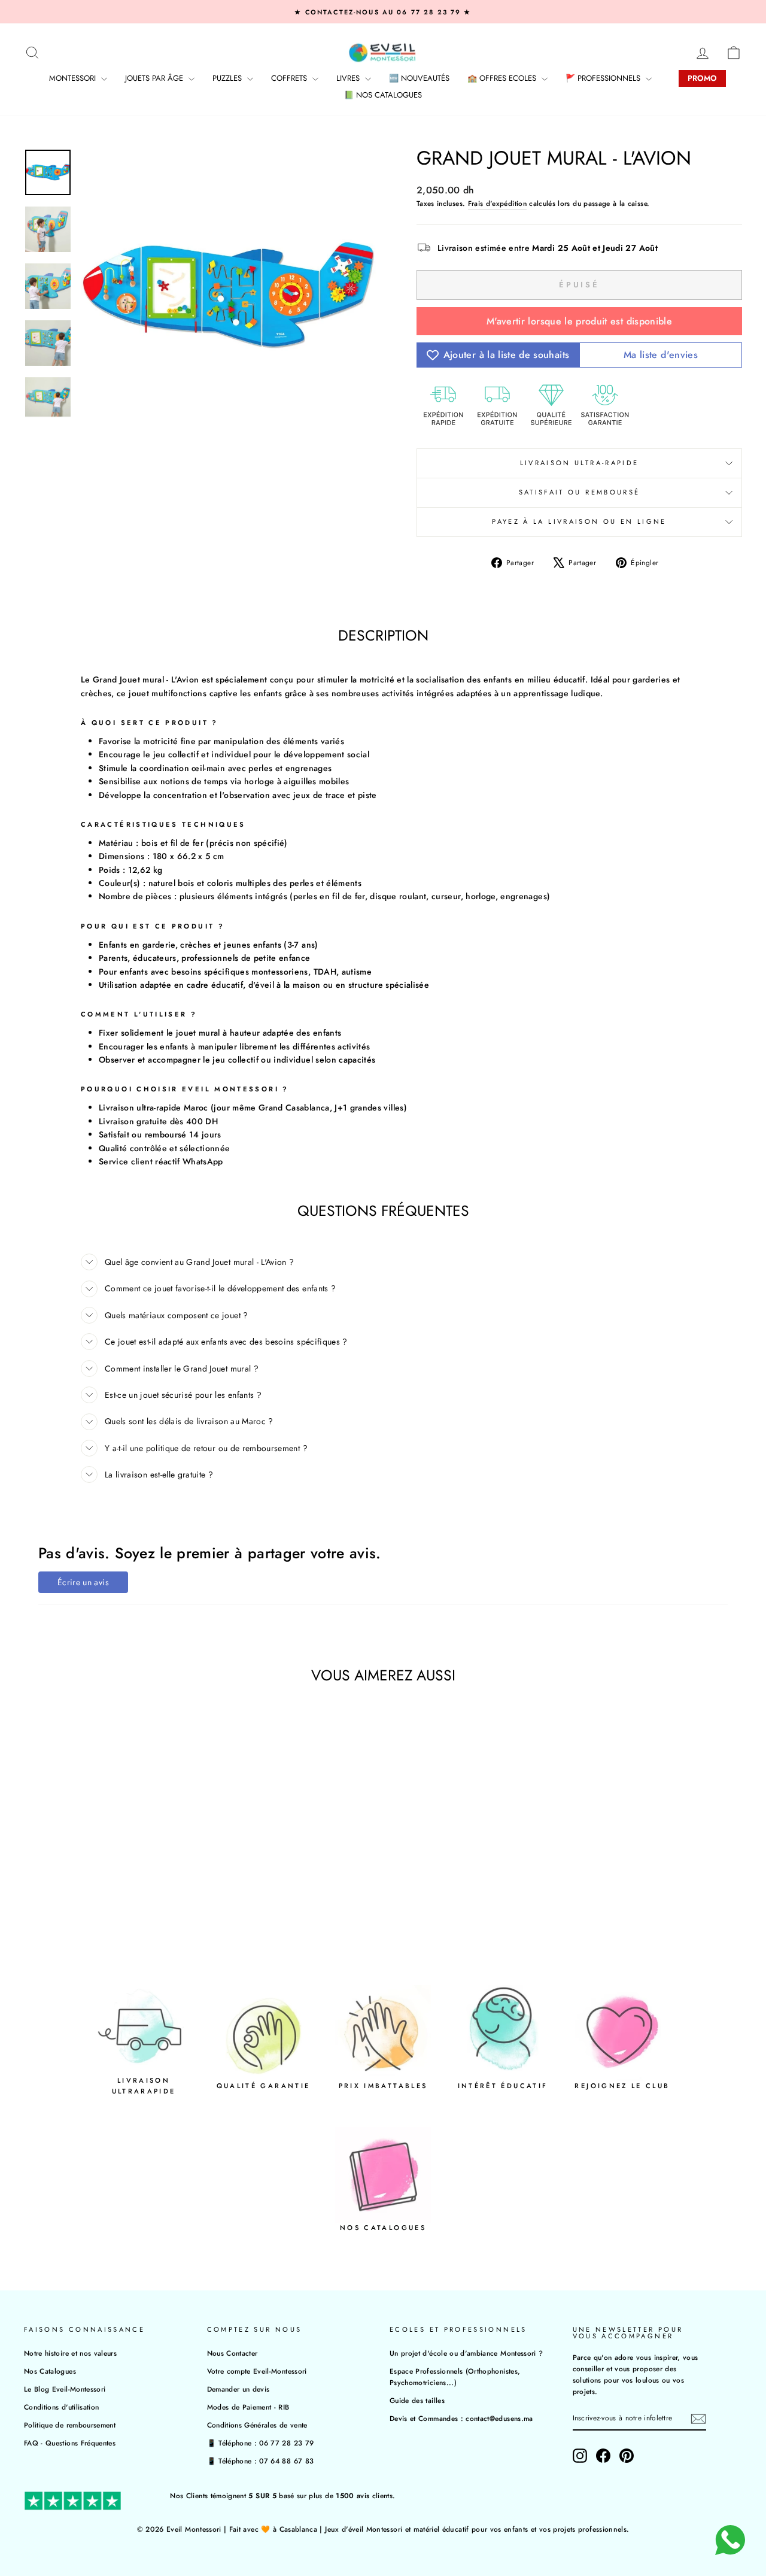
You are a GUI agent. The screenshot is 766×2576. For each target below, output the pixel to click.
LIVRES (349, 78)
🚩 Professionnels (604, 78)
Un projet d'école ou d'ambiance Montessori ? (466, 2353)
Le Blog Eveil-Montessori (65, 2389)
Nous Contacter (232, 2353)
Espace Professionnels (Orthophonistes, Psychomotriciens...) (455, 2377)
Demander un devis (238, 2389)
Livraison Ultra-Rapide (580, 463)
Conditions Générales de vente (257, 2425)
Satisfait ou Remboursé (580, 492)
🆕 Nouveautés (419, 78)
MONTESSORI (74, 78)
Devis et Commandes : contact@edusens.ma (461, 2418)
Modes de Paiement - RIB (248, 2407)
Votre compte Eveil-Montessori (257, 2371)
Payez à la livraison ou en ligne (579, 521)
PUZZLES (228, 78)
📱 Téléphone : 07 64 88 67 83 (261, 2461)
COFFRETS (290, 78)
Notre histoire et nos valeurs (70, 2353)
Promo (702, 78)
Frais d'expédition (497, 203)
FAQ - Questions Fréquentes (70, 2443)
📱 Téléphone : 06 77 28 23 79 (261, 2443)
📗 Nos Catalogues (383, 95)
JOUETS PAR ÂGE (155, 78)
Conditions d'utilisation (61, 2407)
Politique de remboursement (70, 2425)
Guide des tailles (417, 2400)
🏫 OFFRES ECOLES (503, 78)
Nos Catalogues (50, 2371)
